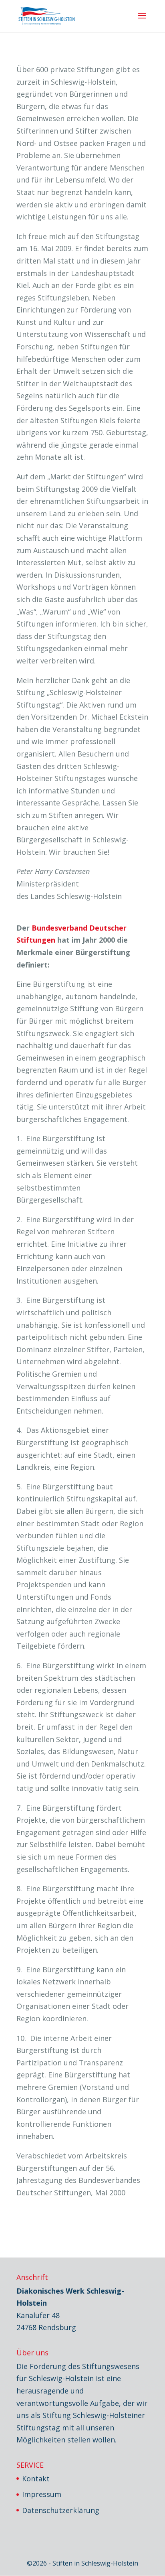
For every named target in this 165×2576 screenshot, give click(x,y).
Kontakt (36, 2479)
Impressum (42, 2494)
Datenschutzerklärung (61, 2510)
